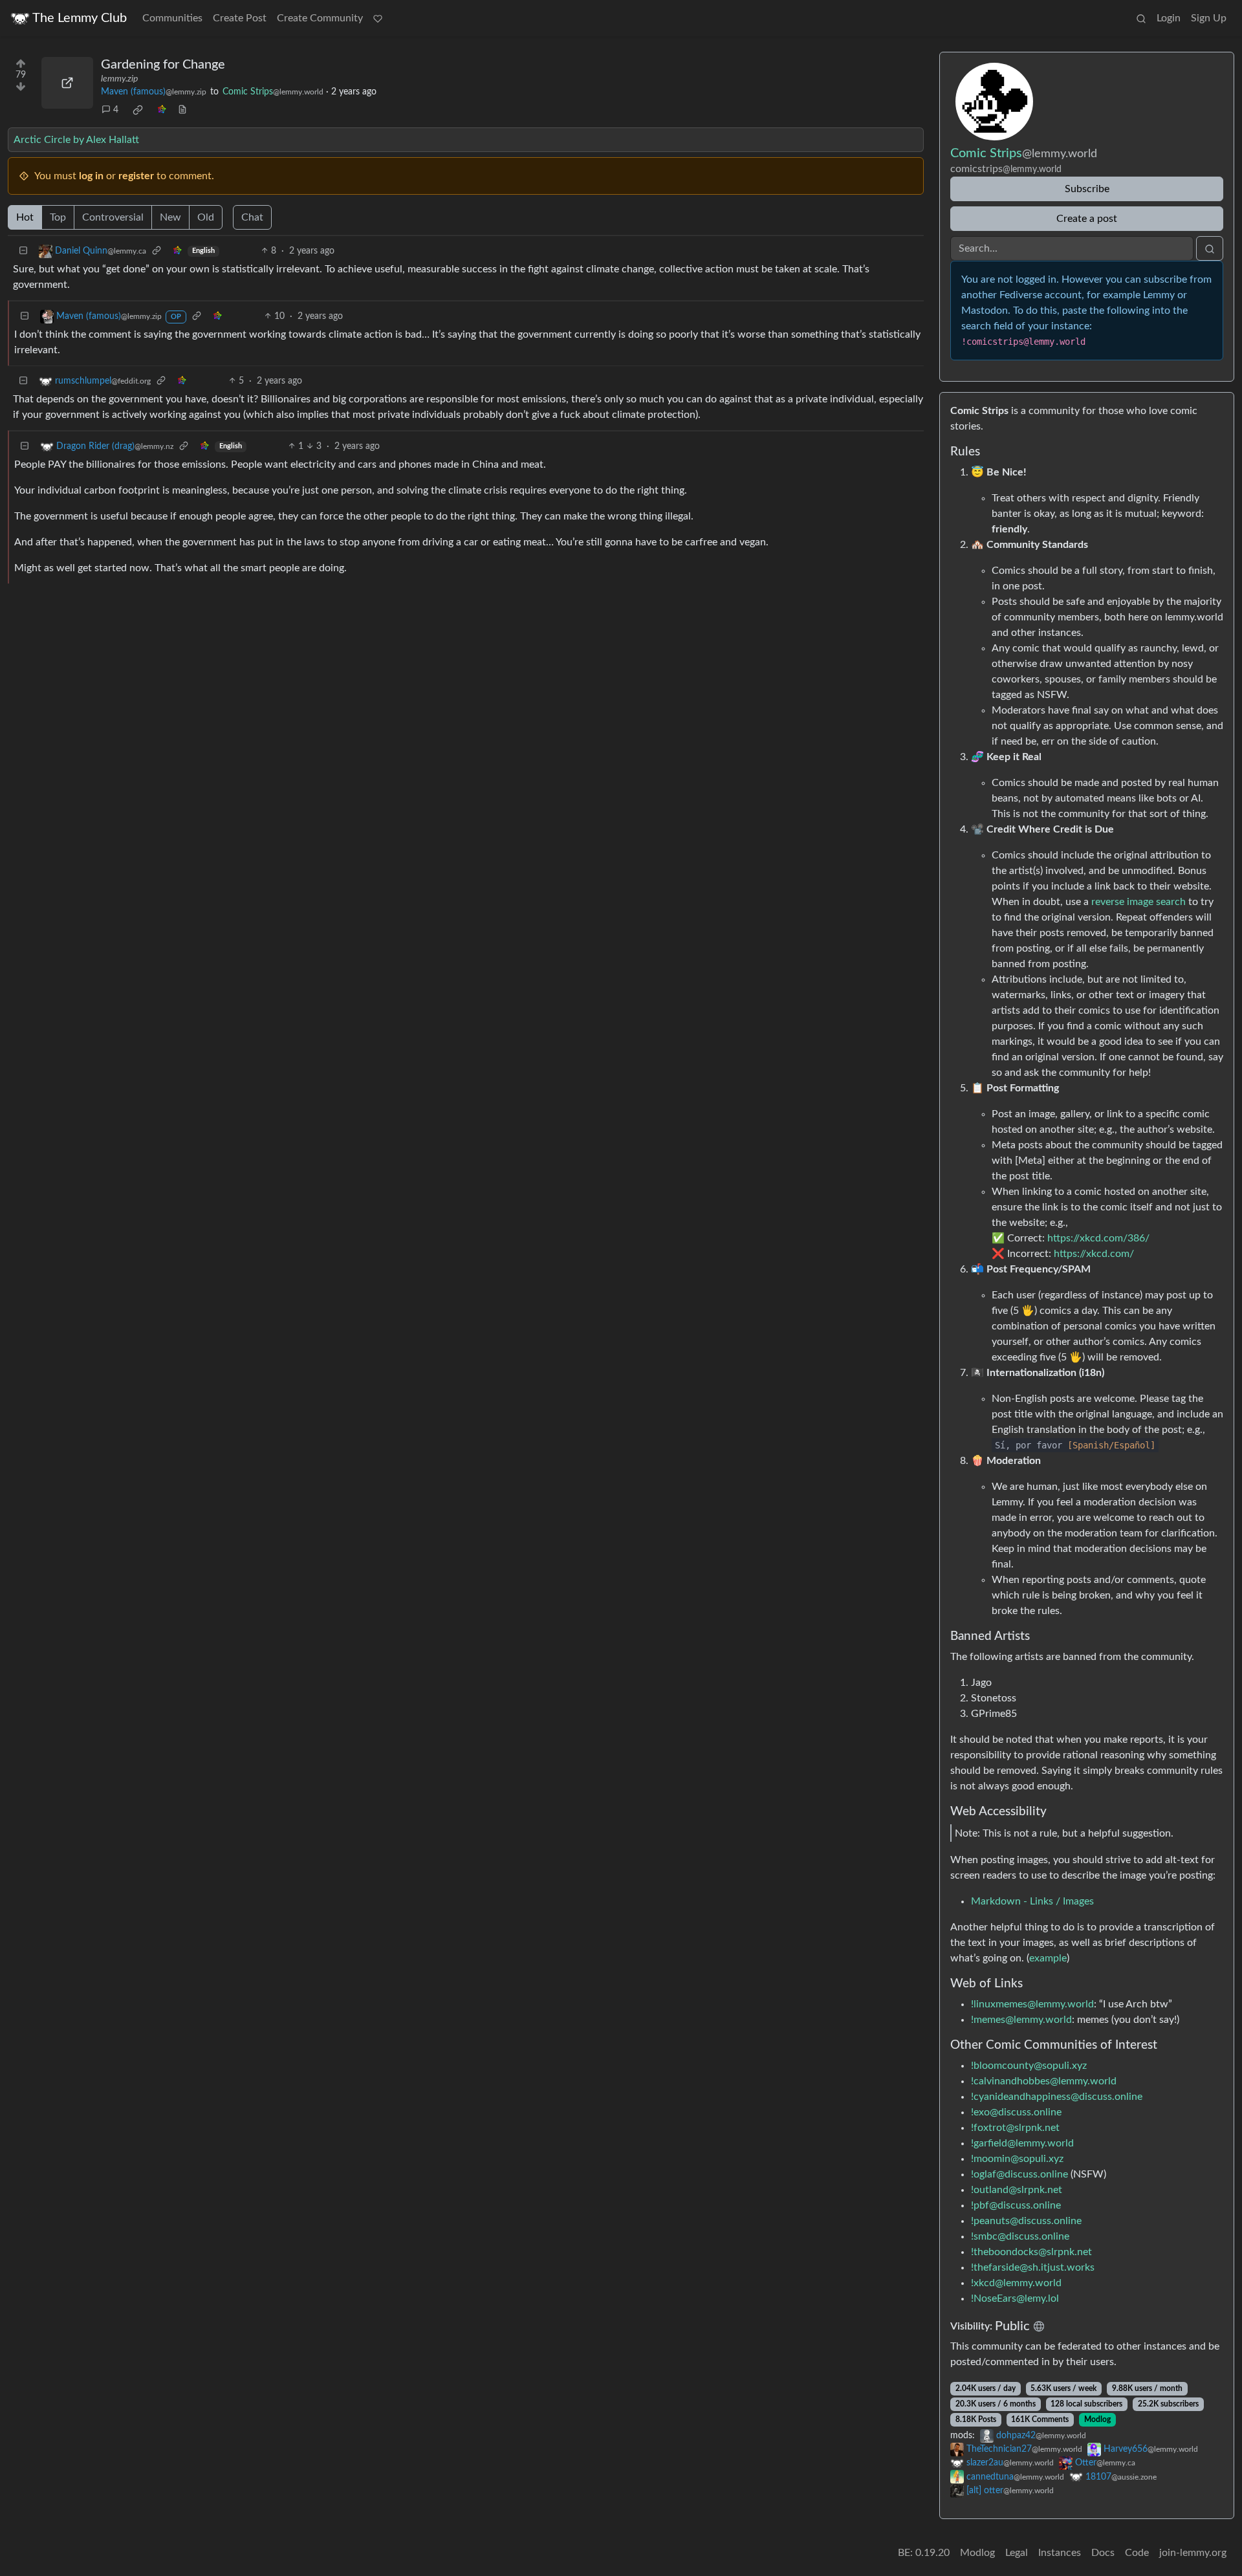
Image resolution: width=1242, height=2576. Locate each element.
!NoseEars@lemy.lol (1015, 2298)
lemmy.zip (119, 79)
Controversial (113, 217)
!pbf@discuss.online (1016, 2205)
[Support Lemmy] (378, 18)
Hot (25, 217)
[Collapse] (23, 251)
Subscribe (1087, 189)
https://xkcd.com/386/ (1098, 1238)
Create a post (1087, 219)
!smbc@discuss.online (1020, 2236)
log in (91, 176)
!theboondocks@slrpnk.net (1031, 2252)
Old (206, 217)
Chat (252, 217)
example (1048, 1958)
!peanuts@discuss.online (1026, 2221)
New (170, 217)
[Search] (1141, 18)
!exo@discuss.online (1016, 2112)
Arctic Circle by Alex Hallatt (76, 140)
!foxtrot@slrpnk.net (1015, 2128)
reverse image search (1138, 902)
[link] (138, 110)
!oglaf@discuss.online (1019, 2174)
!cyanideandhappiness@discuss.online (1057, 2097)
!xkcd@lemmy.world (1016, 2283)
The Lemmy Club (80, 18)
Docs (1103, 2553)
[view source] (182, 110)
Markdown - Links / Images (1032, 1901)
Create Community (320, 18)
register (136, 176)
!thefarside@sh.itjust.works (1033, 2267)
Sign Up (1209, 18)
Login (1169, 18)
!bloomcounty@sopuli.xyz (1029, 2066)
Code (1137, 2553)
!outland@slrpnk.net (1017, 2190)
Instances (1060, 2553)
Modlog (1097, 2419)
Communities (172, 18)
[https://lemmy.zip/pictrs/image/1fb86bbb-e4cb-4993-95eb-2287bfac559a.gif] (67, 83)
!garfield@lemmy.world (1022, 2143)
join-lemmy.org (1193, 2553)
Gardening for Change (163, 65)
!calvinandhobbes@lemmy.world (1044, 2081)
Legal (1017, 2553)
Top (58, 217)
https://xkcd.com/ (1094, 1254)
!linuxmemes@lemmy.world (1032, 2004)
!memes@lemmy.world (1021, 2020)
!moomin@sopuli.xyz (1017, 2159)
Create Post (240, 18)
